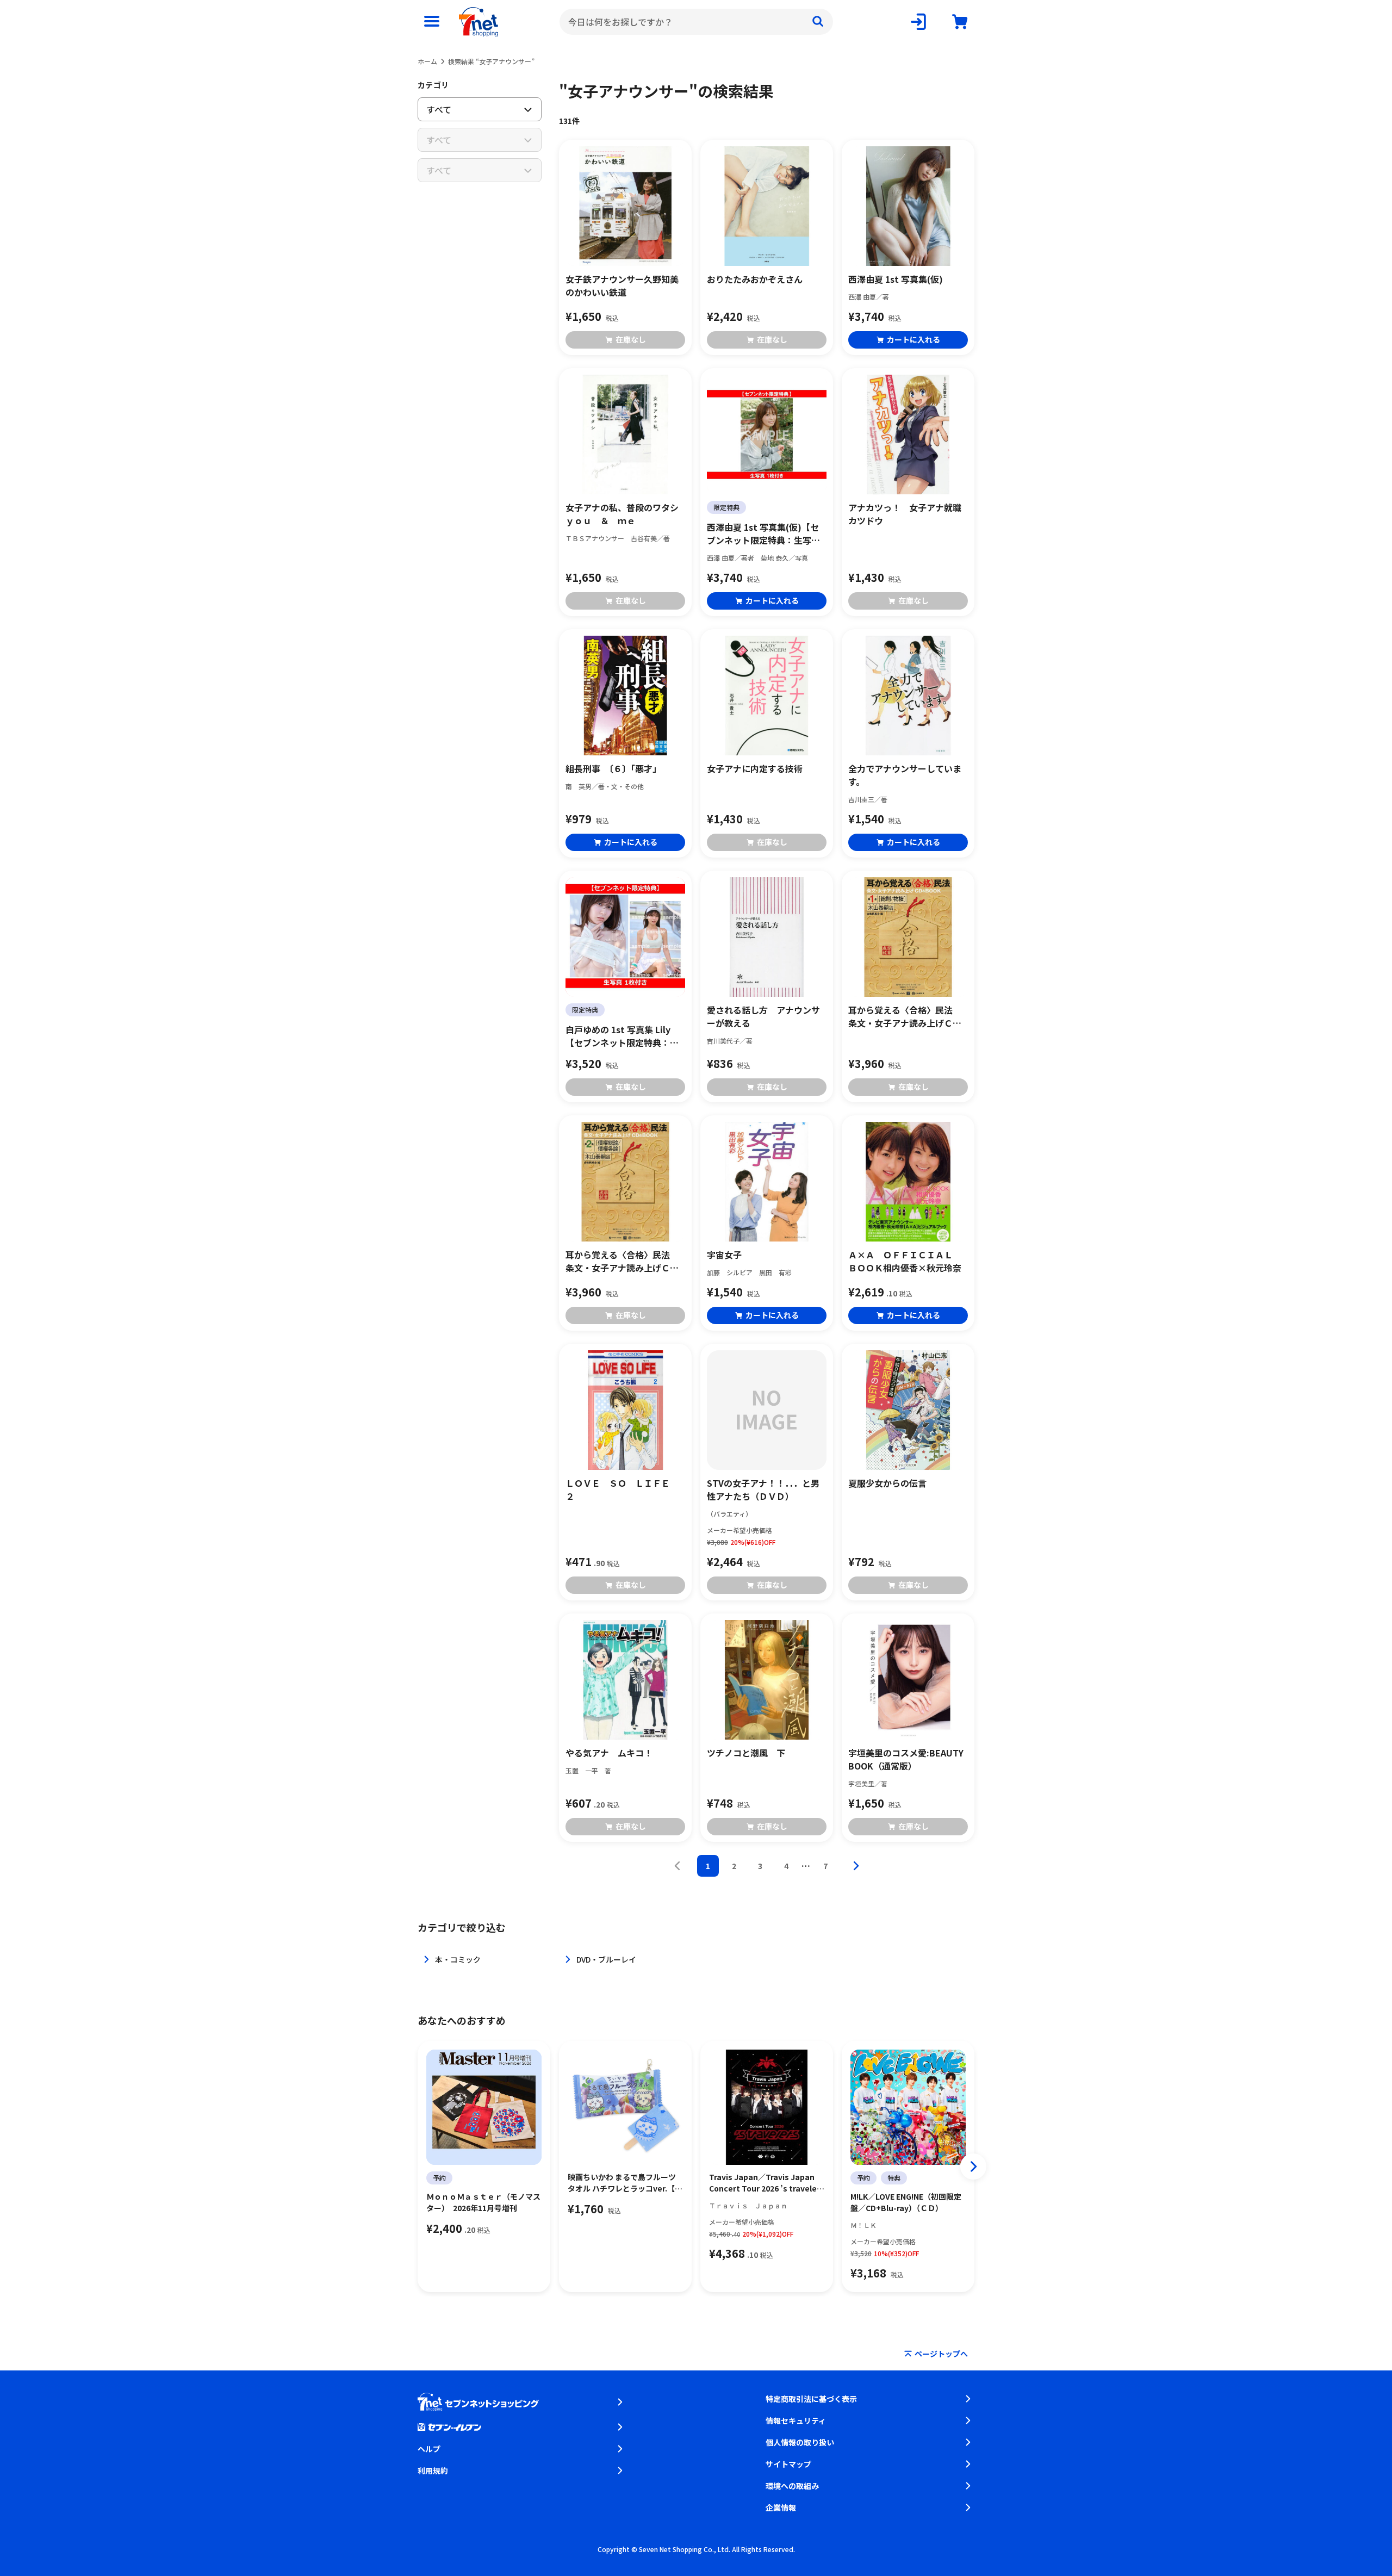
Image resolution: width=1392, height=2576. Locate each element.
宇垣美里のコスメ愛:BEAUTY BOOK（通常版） (906, 1759)
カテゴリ (433, 85)
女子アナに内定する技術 (755, 768)
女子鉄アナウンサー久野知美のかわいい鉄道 (622, 285)
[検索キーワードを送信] (818, 22)
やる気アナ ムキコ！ (609, 1753)
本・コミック (458, 1959)
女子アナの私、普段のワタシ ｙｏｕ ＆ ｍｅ (625, 514)
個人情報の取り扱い (800, 2442)
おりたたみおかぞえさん (755, 279)
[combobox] (696, 22)
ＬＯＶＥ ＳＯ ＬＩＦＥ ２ (625, 1489)
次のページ (856, 1866)
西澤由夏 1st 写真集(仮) (896, 279)
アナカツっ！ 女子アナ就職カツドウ (905, 514)
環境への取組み (792, 2486)
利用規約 (433, 2471)
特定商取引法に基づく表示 (811, 2399)
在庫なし (631, 339)
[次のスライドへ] (973, 2167)
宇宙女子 (724, 1255)
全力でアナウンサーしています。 (905, 775)
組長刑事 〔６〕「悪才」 (613, 768)
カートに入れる (913, 339)
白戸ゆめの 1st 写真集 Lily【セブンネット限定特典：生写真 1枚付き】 (622, 1036)
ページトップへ (941, 2354)
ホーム (427, 61)
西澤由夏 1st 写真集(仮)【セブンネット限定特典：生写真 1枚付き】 (763, 533)
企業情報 (781, 2507)
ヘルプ (429, 2449)
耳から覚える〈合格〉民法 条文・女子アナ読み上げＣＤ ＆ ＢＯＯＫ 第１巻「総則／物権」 (908, 1016)
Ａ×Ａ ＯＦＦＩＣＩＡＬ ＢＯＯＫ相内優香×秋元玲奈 (905, 1261)
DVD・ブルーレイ (606, 1959)
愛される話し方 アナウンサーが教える (763, 1016)
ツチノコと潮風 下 (746, 1753)
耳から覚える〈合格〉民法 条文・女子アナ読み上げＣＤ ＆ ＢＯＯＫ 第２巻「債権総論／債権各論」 (625, 1261)
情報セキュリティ (796, 2420)
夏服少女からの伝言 (887, 1483)
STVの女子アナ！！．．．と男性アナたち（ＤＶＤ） (763, 1489)
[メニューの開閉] (432, 22)
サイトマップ (788, 2464)
